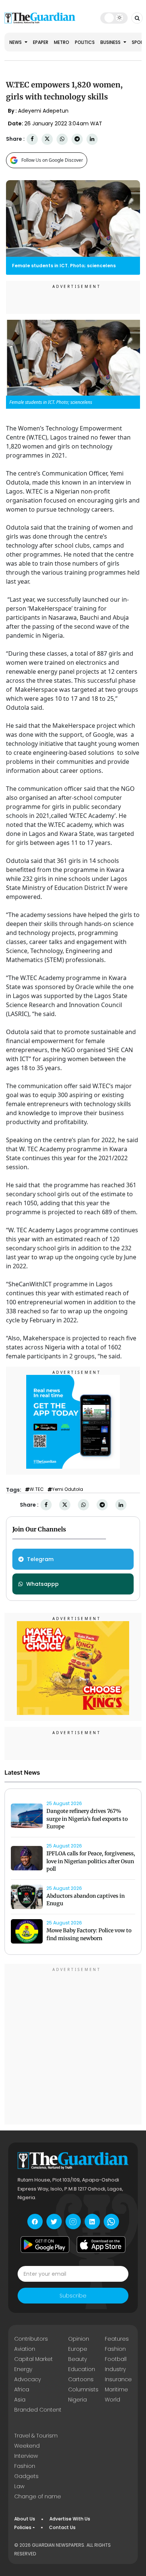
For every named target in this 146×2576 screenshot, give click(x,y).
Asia (20, 2400)
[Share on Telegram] (77, 139)
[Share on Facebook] (32, 139)
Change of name (38, 2496)
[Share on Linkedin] (92, 139)
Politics (85, 42)
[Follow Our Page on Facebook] (35, 2221)
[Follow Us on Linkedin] (92, 2221)
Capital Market (34, 2359)
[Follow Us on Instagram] (73, 2221)
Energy (23, 2369)
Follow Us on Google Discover (52, 160)
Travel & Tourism (36, 2436)
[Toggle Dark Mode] (114, 18)
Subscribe (73, 2296)
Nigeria (77, 2400)
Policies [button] (23, 2527)
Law (19, 2486)
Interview (26, 2456)
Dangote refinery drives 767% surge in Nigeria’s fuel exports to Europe (87, 1819)
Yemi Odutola (68, 1489)
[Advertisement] (73, 2045)
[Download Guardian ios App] (101, 2245)
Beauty (77, 2359)
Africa (22, 2389)
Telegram (40, 1559)
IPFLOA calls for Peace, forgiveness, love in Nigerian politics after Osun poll (91, 1861)
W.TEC (37, 1489)
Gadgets (26, 2476)
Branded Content (38, 2410)
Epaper (41, 42)
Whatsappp (42, 1584)
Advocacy (28, 2379)
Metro (62, 42)
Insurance (118, 2379)
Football (116, 2359)
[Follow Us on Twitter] (54, 2221)
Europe (78, 2349)
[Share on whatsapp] (62, 139)
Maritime (116, 2389)
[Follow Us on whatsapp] (111, 2221)
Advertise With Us (70, 2519)
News (16, 42)
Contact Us (62, 2527)
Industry (115, 2369)
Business (111, 42)
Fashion (115, 2349)
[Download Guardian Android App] (45, 2245)
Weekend (27, 2446)
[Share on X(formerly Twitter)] (47, 139)
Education (82, 2369)
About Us (25, 2519)
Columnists (83, 2389)
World (112, 2400)
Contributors (31, 2339)
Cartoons (81, 2379)
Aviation (25, 2349)
